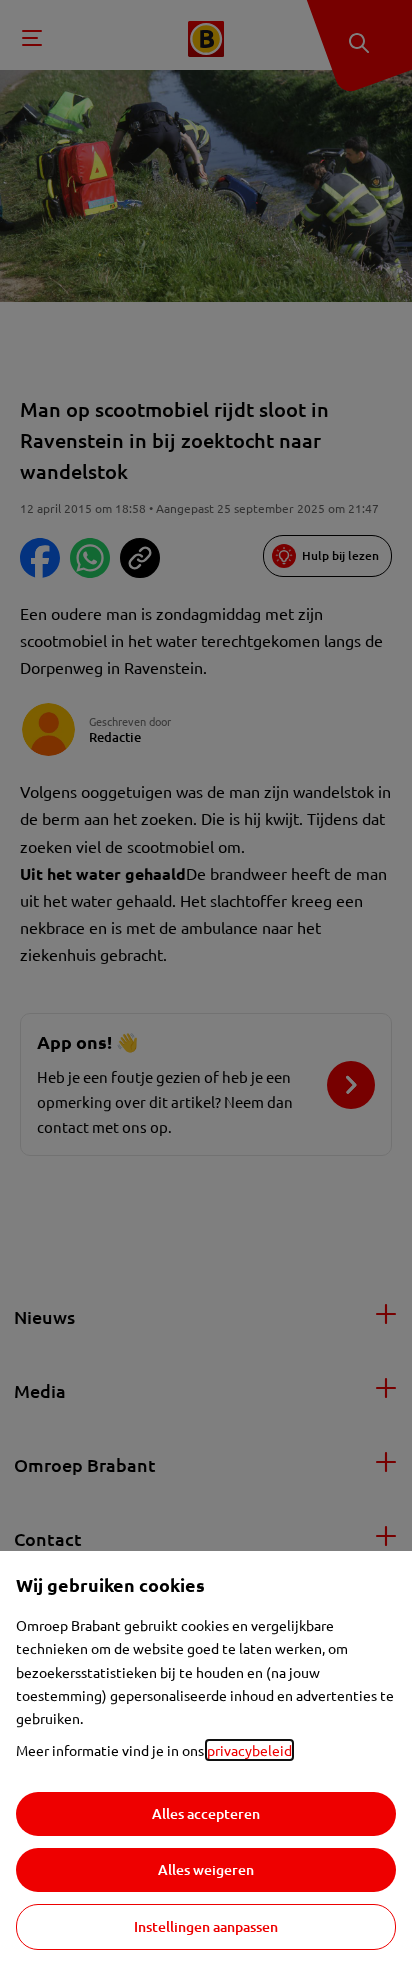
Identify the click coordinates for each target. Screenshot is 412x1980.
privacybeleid (249, 1750)
